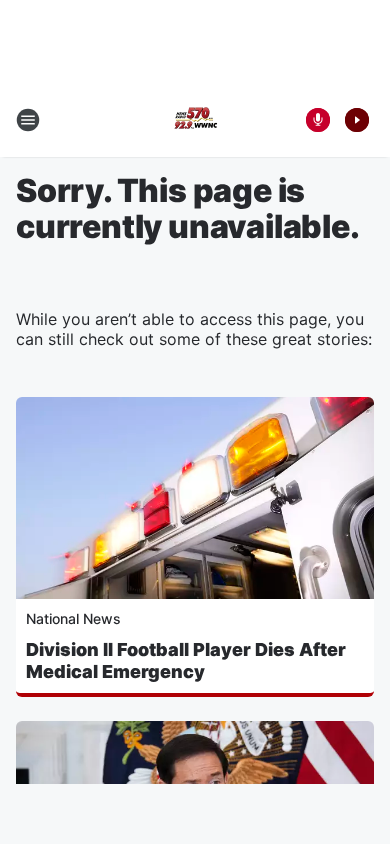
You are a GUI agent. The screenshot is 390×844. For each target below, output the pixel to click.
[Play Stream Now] (357, 120)
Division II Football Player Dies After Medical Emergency (186, 660)
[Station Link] (195, 120)
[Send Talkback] (318, 120)
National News (73, 618)
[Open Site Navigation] (28, 120)
